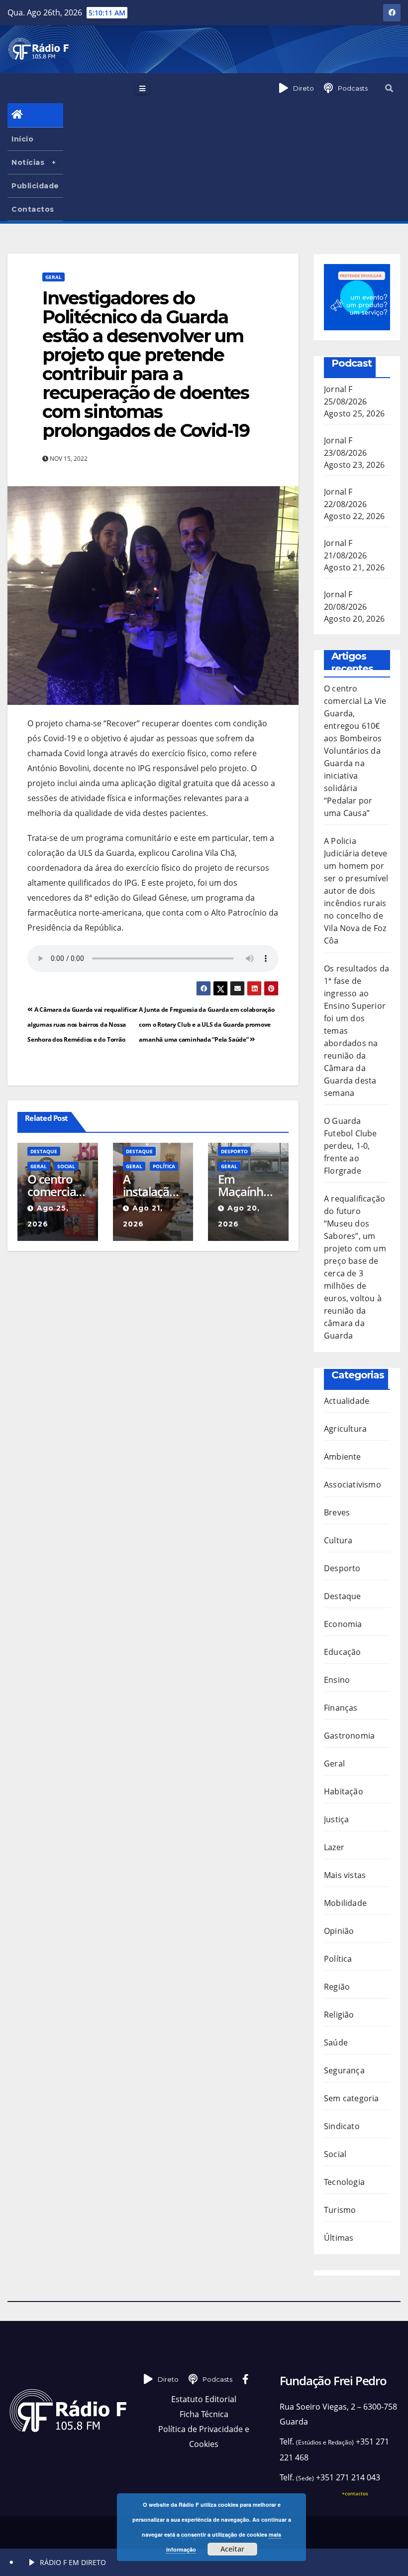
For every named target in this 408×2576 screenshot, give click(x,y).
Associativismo (353, 1485)
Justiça (336, 1819)
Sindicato (342, 2126)
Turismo (340, 2210)
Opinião (339, 1931)
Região (337, 1987)
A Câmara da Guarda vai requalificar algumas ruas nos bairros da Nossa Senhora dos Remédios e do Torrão (82, 1024)
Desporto (234, 1151)
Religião (339, 2015)
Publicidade (35, 186)
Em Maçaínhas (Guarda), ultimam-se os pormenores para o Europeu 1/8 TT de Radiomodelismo (248, 1185)
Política (164, 1166)
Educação (343, 1652)
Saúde (336, 2042)
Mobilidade (345, 1903)
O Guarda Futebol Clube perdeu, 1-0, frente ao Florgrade (351, 1146)
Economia (343, 1624)
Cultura (338, 1540)
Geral (53, 277)
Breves (337, 1512)
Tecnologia (344, 2182)
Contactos (33, 209)
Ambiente (343, 1457)
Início (22, 139)
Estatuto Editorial (204, 2399)
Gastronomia (349, 1736)
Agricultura (345, 1429)
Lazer (334, 1847)
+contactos (355, 2493)
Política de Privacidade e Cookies (204, 2437)
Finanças (341, 1708)
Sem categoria (352, 2098)
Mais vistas (345, 1875)
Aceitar (232, 2549)
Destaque (44, 1151)
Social (66, 1166)
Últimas (339, 2238)
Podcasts (353, 88)
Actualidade (347, 1401)
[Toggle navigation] (142, 88)
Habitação (344, 1791)
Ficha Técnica (204, 2414)
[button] (389, 88)
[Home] (35, 115)
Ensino (337, 1680)
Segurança (344, 2070)
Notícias (28, 162)
